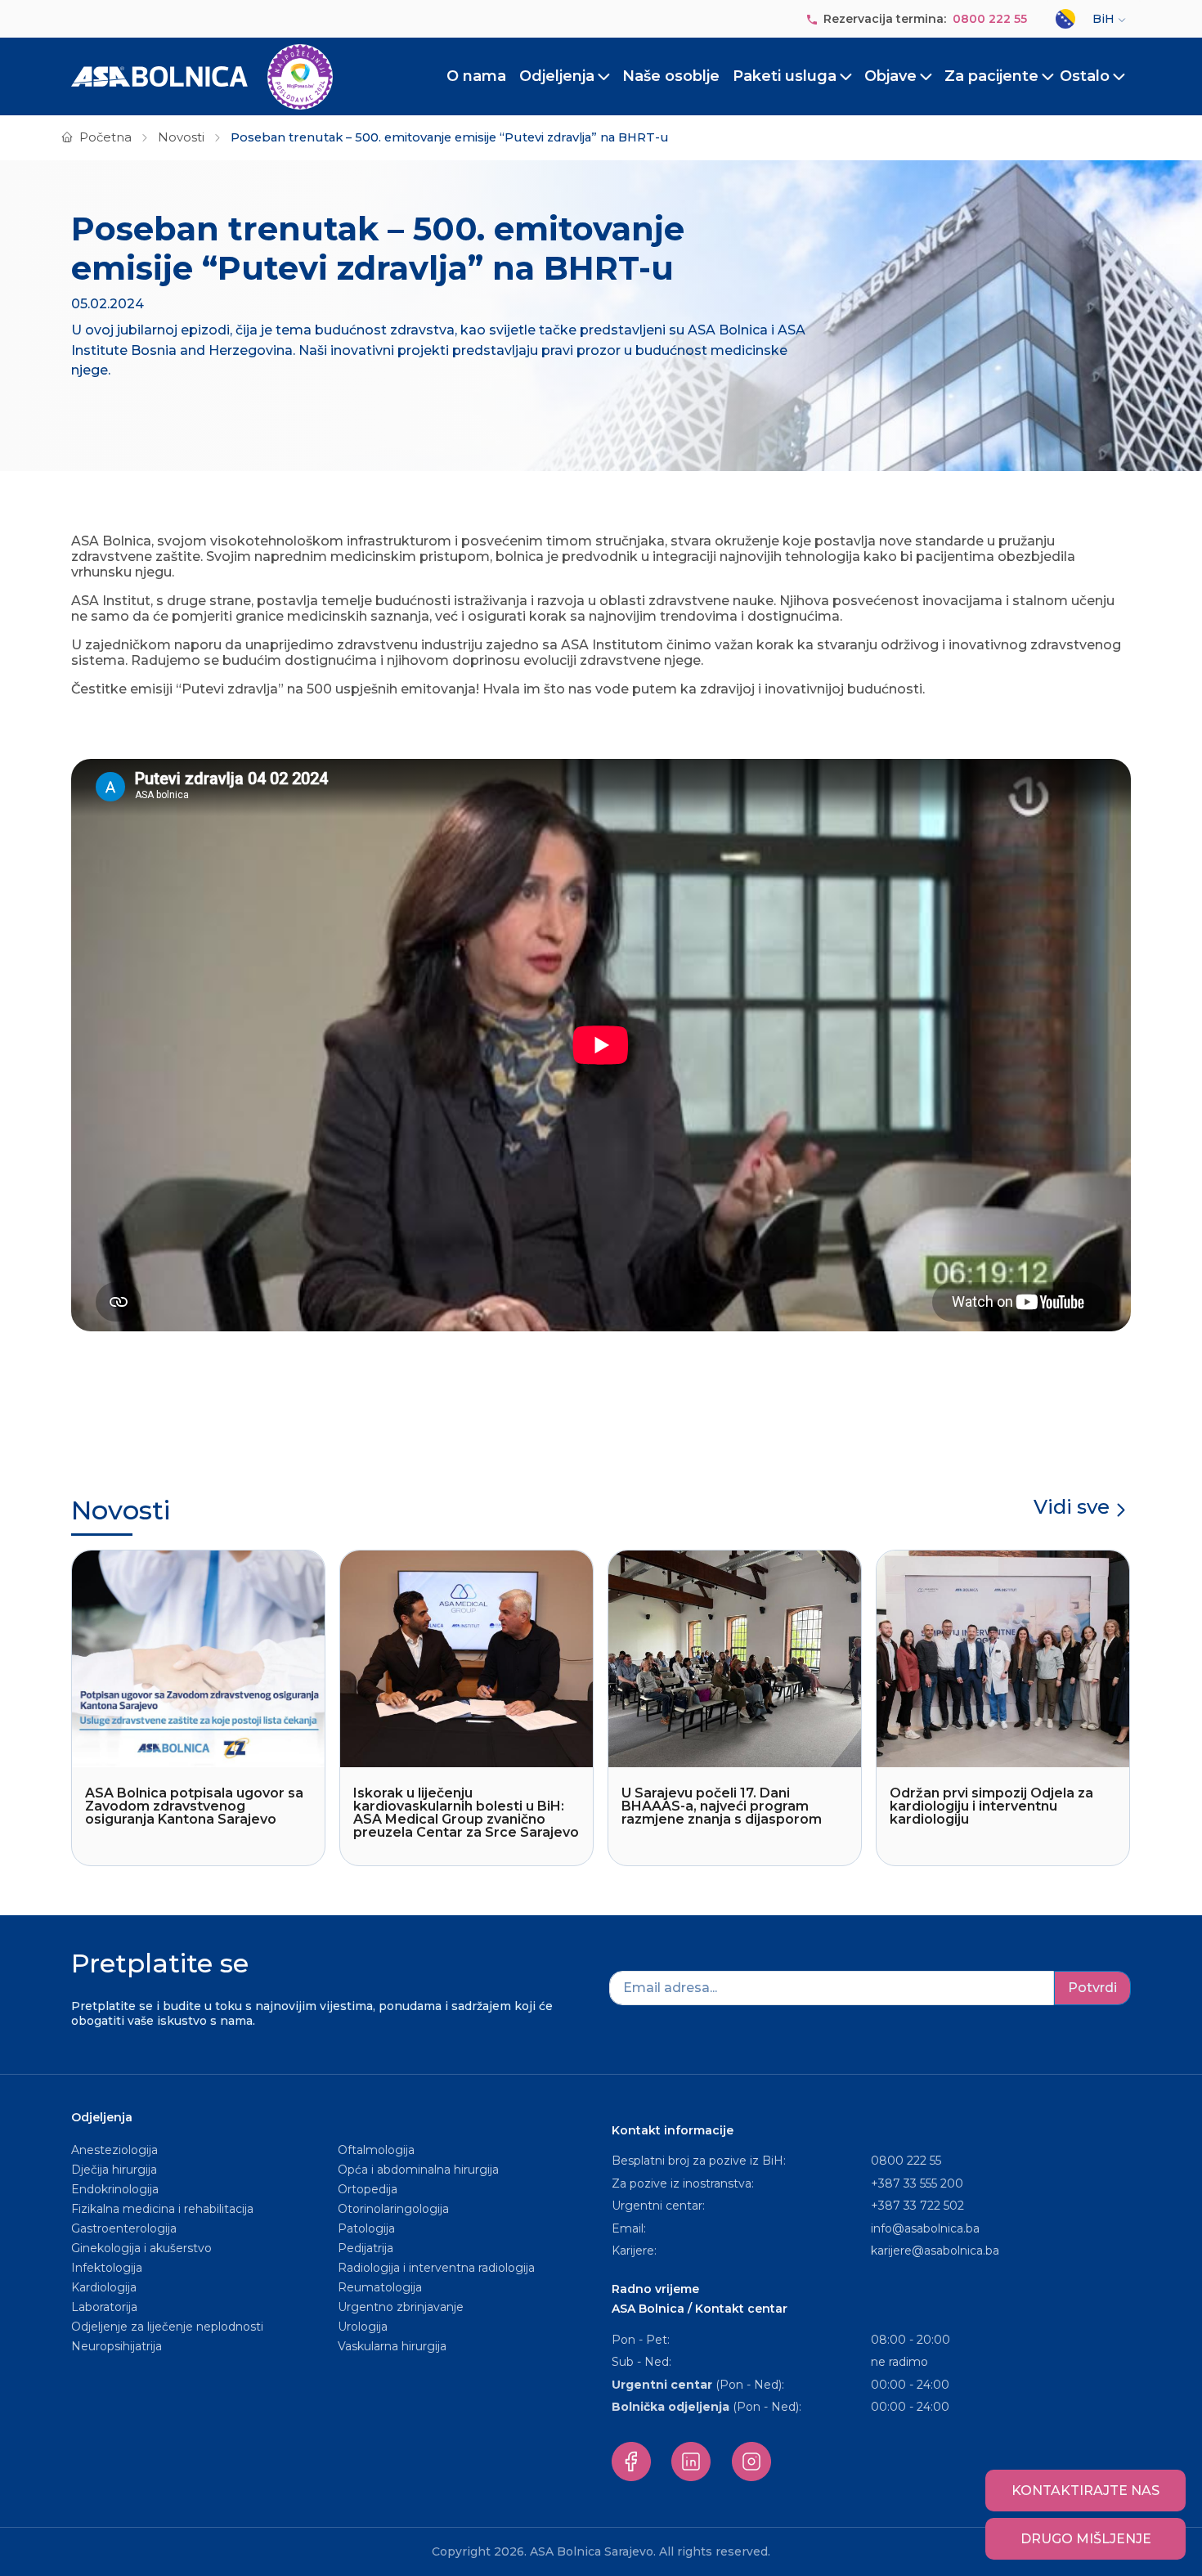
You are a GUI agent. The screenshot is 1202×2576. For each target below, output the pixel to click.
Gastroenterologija (124, 2228)
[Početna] (202, 77)
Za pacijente (991, 76)
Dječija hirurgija (114, 2170)
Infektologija (107, 2268)
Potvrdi (1092, 1988)
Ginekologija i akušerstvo (141, 2248)
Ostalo (1085, 76)
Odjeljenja (557, 76)
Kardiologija (104, 2287)
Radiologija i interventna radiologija (436, 2268)
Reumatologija (380, 2287)
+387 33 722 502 (917, 2206)
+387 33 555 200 (917, 2183)
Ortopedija (368, 2189)
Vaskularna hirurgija (392, 2346)
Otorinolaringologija (393, 2209)
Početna (105, 137)
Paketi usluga (785, 76)
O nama (476, 76)
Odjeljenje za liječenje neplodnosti (167, 2327)
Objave (890, 76)
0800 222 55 (990, 19)
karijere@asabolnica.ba (935, 2251)
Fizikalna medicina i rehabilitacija (164, 2209)
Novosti (181, 137)
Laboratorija (104, 2307)
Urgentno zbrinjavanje (401, 2307)
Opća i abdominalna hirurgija (418, 2170)
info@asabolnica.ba (925, 2228)
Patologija (366, 2228)
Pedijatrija (366, 2248)
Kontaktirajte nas (1085, 2491)
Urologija (363, 2327)
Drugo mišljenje (1086, 2539)
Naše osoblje (671, 76)
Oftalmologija (376, 2150)
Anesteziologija (114, 2150)
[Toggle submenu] (604, 77)
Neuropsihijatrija (117, 2346)
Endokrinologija (115, 2189)
